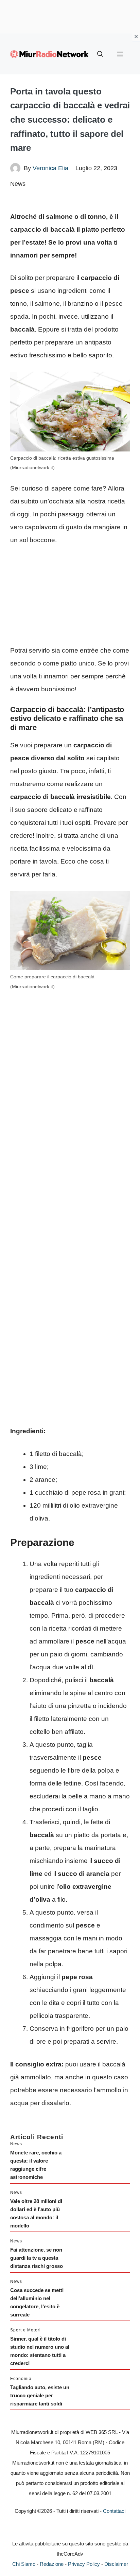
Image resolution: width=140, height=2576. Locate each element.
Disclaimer (116, 2564)
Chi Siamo (24, 2564)
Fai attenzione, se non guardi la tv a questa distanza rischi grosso (37, 2258)
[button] (100, 54)
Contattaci (114, 2511)
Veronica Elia (50, 168)
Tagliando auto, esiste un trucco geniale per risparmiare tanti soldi (40, 2395)
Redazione (52, 2564)
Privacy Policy (84, 2564)
